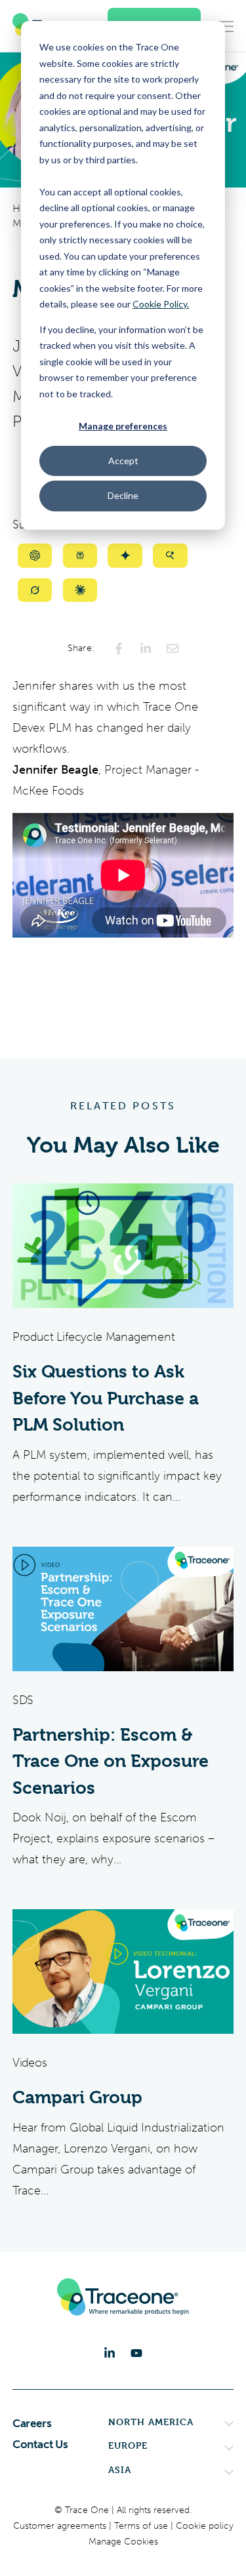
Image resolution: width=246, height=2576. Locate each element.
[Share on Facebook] (119, 648)
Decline (123, 495)
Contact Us (40, 2444)
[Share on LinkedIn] (146, 648)
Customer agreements (61, 2526)
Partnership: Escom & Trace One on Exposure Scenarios (111, 1761)
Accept (123, 461)
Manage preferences (123, 426)
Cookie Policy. (161, 304)
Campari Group (77, 2097)
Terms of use (142, 2526)
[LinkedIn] (110, 2353)
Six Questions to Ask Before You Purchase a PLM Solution (106, 1398)
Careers (32, 2423)
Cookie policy (205, 2526)
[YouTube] (136, 2353)
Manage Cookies (123, 2542)
